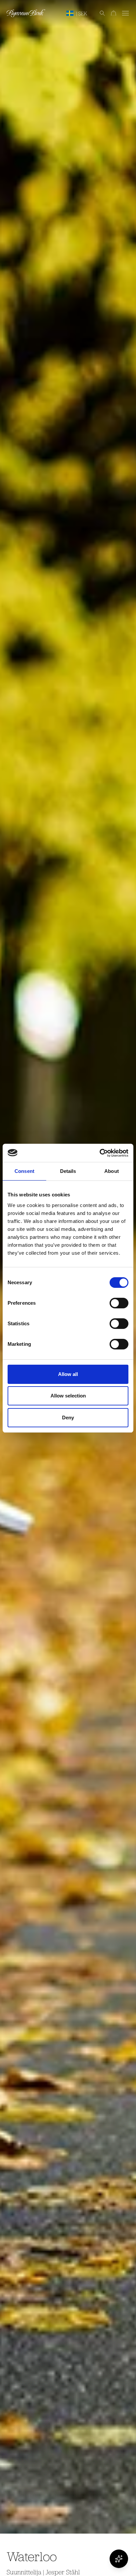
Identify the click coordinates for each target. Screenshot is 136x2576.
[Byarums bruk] (26, 13)
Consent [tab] (24, 1171)
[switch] (119, 1303)
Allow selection (68, 1396)
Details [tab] (68, 1171)
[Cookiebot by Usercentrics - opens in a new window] (100, 1153)
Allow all (68, 1374)
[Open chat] (119, 2559)
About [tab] (112, 1171)
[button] (99, 13)
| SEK (82, 13)
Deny (68, 1418)
